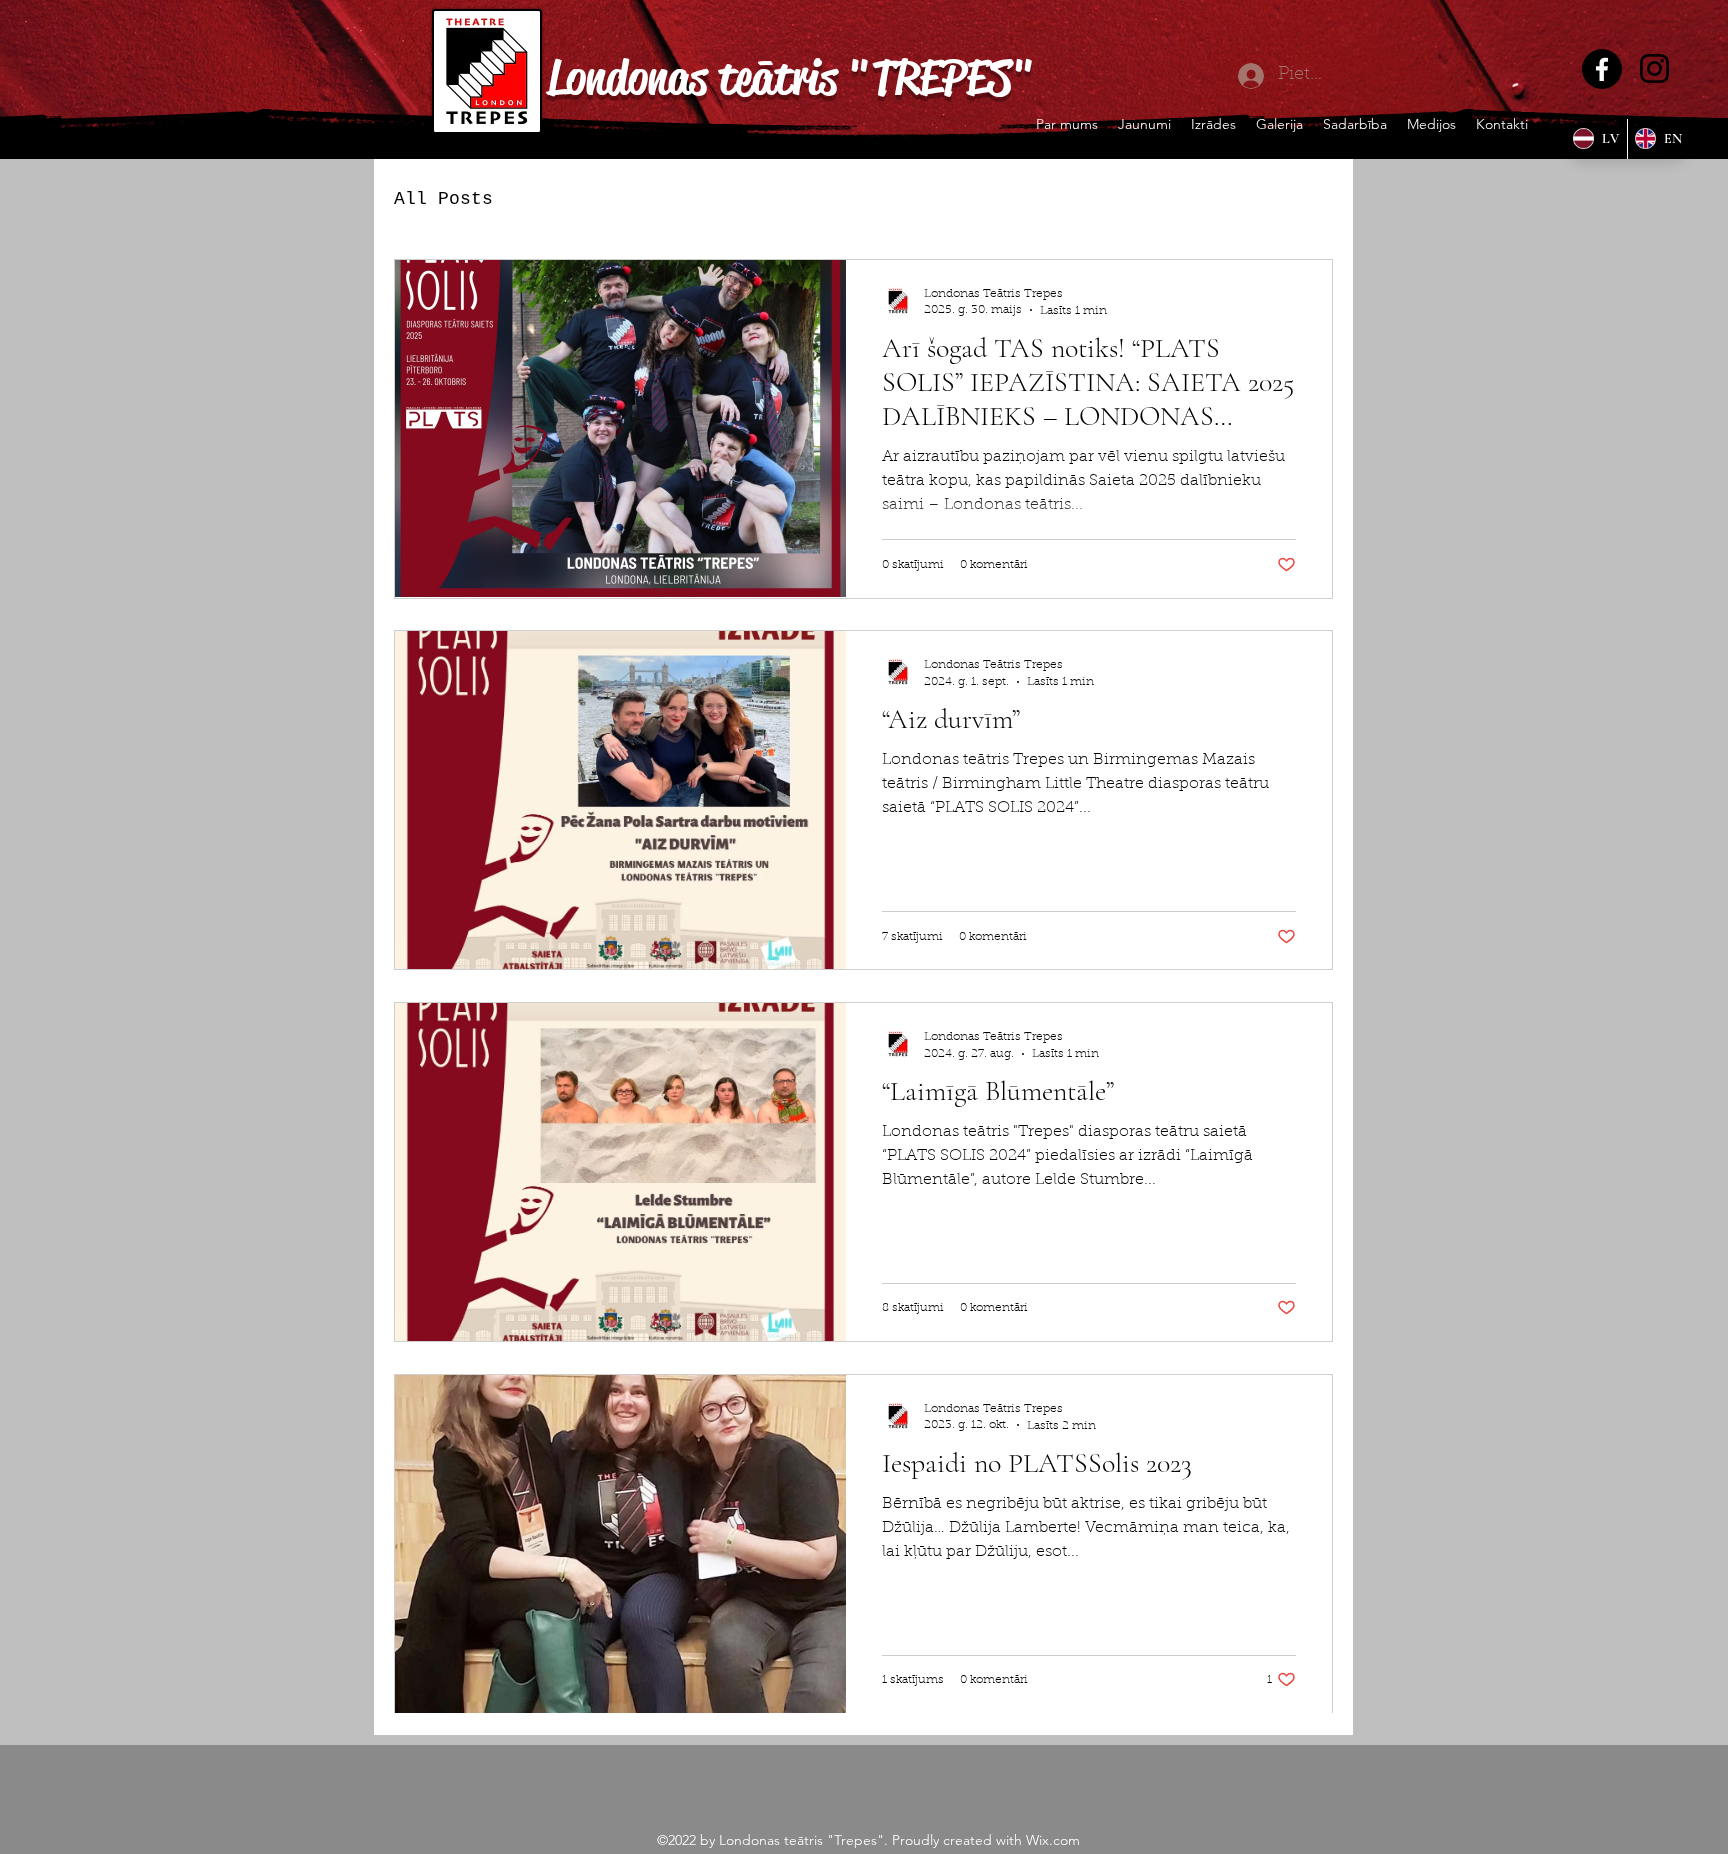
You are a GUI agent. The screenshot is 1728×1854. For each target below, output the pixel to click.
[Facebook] (1602, 69)
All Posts (443, 199)
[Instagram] (1654, 68)
